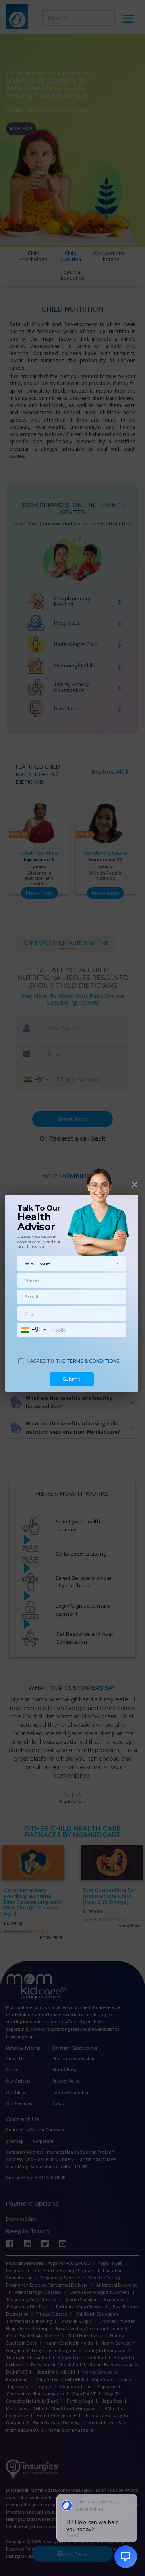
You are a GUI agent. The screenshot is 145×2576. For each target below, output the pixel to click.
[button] (71, 1263)
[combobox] (33, 1330)
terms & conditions (93, 1361)
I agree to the (74, 1361)
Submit (72, 1379)
